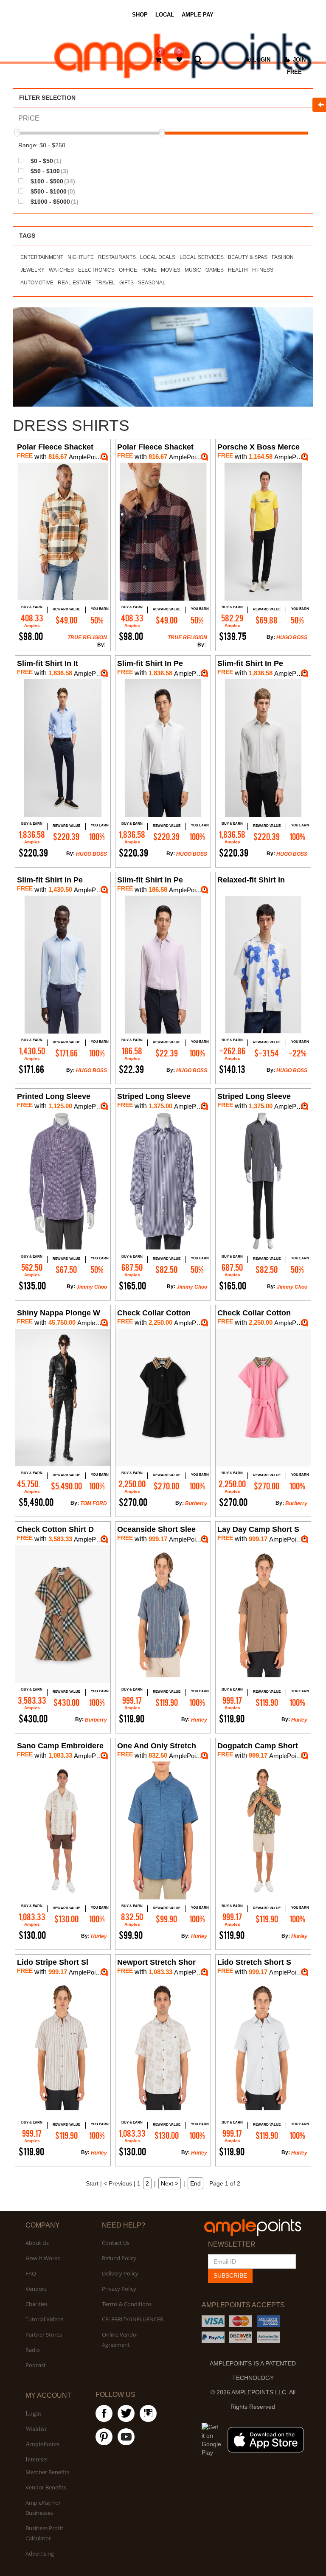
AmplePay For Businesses (43, 2508)
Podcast (36, 2365)
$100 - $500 (52, 181)
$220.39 (33, 853)
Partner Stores (44, 2334)
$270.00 (133, 1502)
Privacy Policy (119, 2289)
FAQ (31, 2273)
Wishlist (36, 2429)
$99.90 (131, 1935)
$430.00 (33, 1719)
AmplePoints (42, 2444)
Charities (37, 2304)
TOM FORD (94, 1503)
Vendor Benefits (46, 2487)
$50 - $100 (49, 171)
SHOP (140, 15)
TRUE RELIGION (87, 638)
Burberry (196, 1503)
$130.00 (32, 1935)
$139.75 (233, 636)
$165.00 (132, 1286)
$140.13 (232, 1069)
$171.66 (31, 1069)
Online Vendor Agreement (120, 2340)
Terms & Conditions (127, 2304)
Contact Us (116, 2243)
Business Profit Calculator (44, 2533)
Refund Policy (119, 2258)
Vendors (36, 2289)
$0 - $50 (45, 161)
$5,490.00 (36, 1502)
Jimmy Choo (92, 1287)
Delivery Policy (120, 2273)
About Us (37, 2243)
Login (33, 2413)
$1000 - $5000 (54, 201)
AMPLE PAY (198, 15)
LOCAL (165, 15)
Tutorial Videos (44, 2319)
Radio (33, 2350)
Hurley (199, 1720)
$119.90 (132, 1719)
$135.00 (32, 1286)
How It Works (43, 2258)
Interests (37, 2459)
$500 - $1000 (52, 191)
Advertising (40, 2554)
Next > (170, 2183)
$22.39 (131, 1069)
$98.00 (31, 636)
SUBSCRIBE (230, 2275)
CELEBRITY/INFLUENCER (133, 2319)
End (195, 2183)
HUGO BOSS (292, 638)
